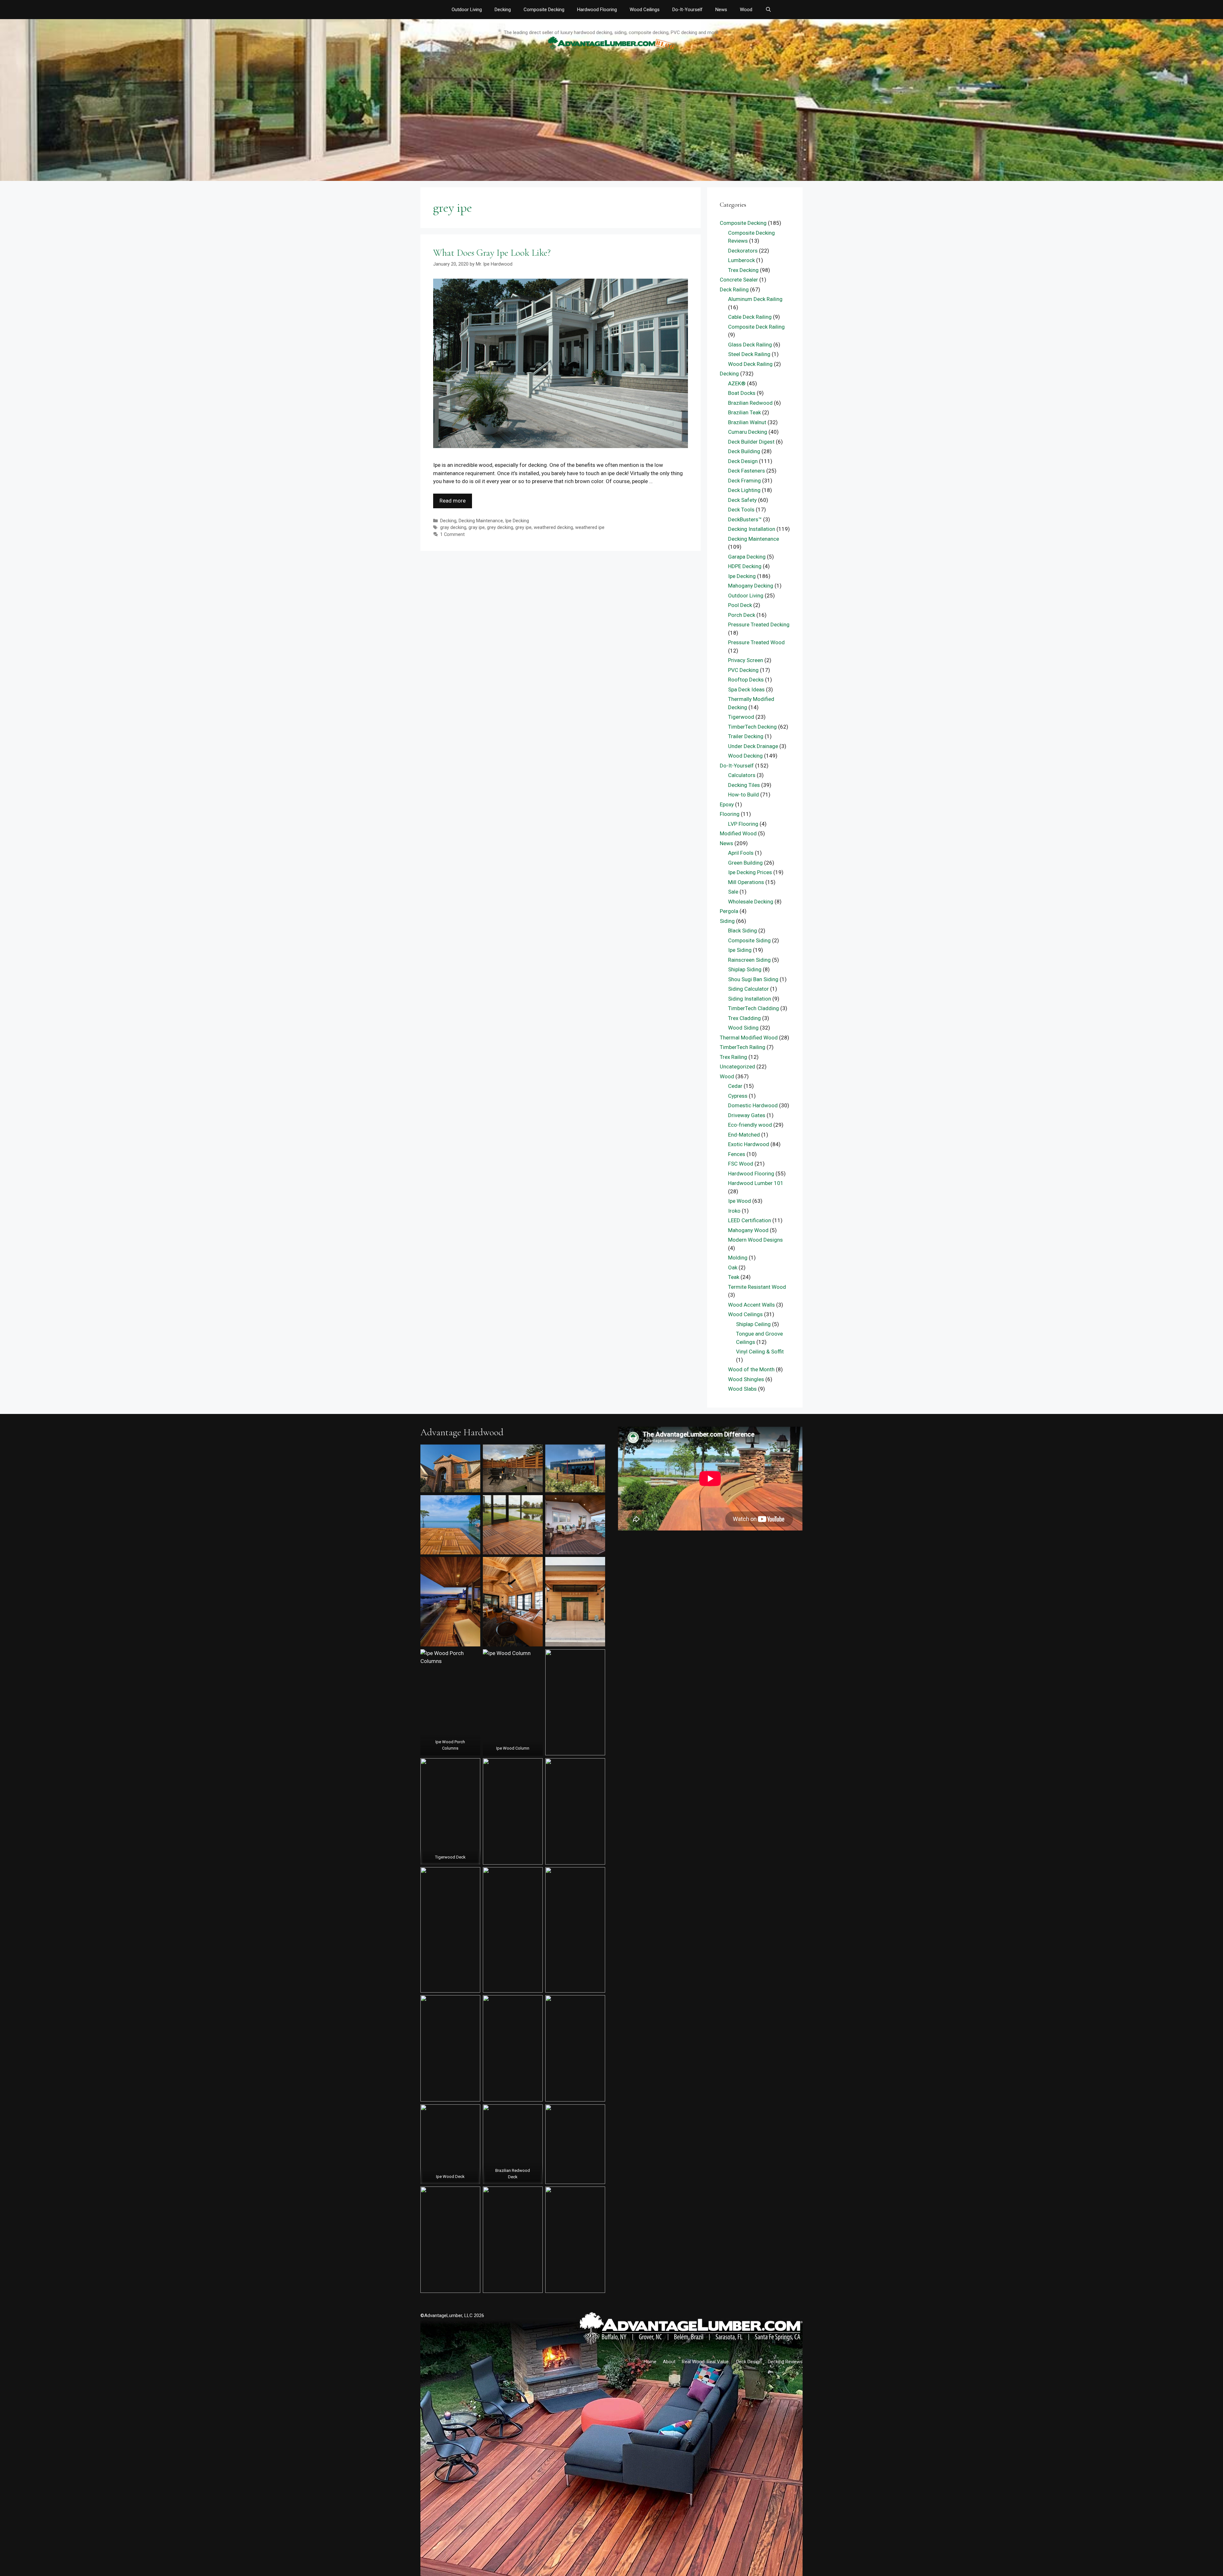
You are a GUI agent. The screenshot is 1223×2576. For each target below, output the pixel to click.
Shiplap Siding (745, 969)
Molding (738, 1258)
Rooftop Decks (746, 680)
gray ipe (477, 528)
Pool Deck (740, 605)
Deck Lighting (744, 490)
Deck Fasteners (747, 471)
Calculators (742, 775)
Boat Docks (742, 393)
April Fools (741, 853)
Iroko (734, 1211)
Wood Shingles (746, 1379)
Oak (733, 1267)
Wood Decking (745, 756)
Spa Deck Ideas (746, 689)
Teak (734, 1277)
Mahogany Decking (751, 586)
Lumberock (741, 260)
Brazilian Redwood (750, 403)
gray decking (453, 528)
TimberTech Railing (743, 1047)
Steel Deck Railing (749, 354)
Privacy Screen (746, 660)
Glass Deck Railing (750, 345)
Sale (733, 892)
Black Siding (743, 931)
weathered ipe (590, 528)
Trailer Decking (746, 736)
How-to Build (744, 795)
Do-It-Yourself (687, 10)
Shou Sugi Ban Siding (753, 979)
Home (650, 2362)
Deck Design (743, 461)
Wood (746, 10)
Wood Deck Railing (750, 364)
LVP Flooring (743, 824)
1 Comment (452, 535)
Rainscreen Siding (749, 960)
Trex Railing (733, 1057)
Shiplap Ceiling (753, 1324)
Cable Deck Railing (750, 317)
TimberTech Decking (752, 727)
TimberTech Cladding (754, 1008)
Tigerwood (741, 717)
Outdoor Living (467, 10)
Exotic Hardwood (749, 1144)
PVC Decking (743, 670)
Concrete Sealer (739, 280)
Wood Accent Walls (751, 1305)
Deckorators (743, 251)
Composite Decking (544, 10)
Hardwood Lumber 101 (756, 1183)
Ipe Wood (740, 1201)
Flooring (730, 814)
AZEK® (737, 383)
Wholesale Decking (751, 902)
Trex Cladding (744, 1018)
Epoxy (727, 804)
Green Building (745, 863)
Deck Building (744, 451)
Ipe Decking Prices (750, 872)
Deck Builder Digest (751, 442)
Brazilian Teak (744, 412)
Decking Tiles (744, 785)
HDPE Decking (745, 566)
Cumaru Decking (748, 432)
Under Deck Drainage (753, 746)
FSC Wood (741, 1164)
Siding (727, 921)
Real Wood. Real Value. (706, 2362)
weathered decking (553, 528)
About (669, 2362)
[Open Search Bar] (768, 10)
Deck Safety (742, 500)
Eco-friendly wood (750, 1125)
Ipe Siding (740, 950)
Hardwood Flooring (597, 10)
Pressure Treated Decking (759, 624)
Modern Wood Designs (755, 1240)
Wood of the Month (751, 1369)
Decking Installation (752, 529)
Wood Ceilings (645, 10)
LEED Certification (750, 1220)
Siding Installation (750, 999)
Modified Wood (738, 833)
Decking (503, 10)
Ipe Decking (517, 521)
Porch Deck (742, 615)
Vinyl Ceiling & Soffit (760, 1352)
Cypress (738, 1096)
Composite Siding (749, 940)
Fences (737, 1154)
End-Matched (744, 1135)
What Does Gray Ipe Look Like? (492, 253)
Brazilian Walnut (747, 422)
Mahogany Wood (748, 1230)
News (721, 10)
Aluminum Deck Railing (755, 299)
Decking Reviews (785, 2362)
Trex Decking (743, 270)
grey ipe (523, 528)
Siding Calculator (748, 989)
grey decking (500, 528)
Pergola (729, 911)
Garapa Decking (747, 557)
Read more (453, 501)
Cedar (735, 1086)
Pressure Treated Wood (756, 642)
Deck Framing (744, 481)
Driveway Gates (747, 1115)
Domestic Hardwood (753, 1105)
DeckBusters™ (745, 519)
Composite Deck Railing (756, 327)
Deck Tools (741, 510)
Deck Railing (734, 289)
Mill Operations (746, 882)
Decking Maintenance (481, 521)
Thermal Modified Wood (749, 1038)
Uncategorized (737, 1067)
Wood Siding (743, 1028)
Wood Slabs (742, 1389)
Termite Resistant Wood (757, 1287)
